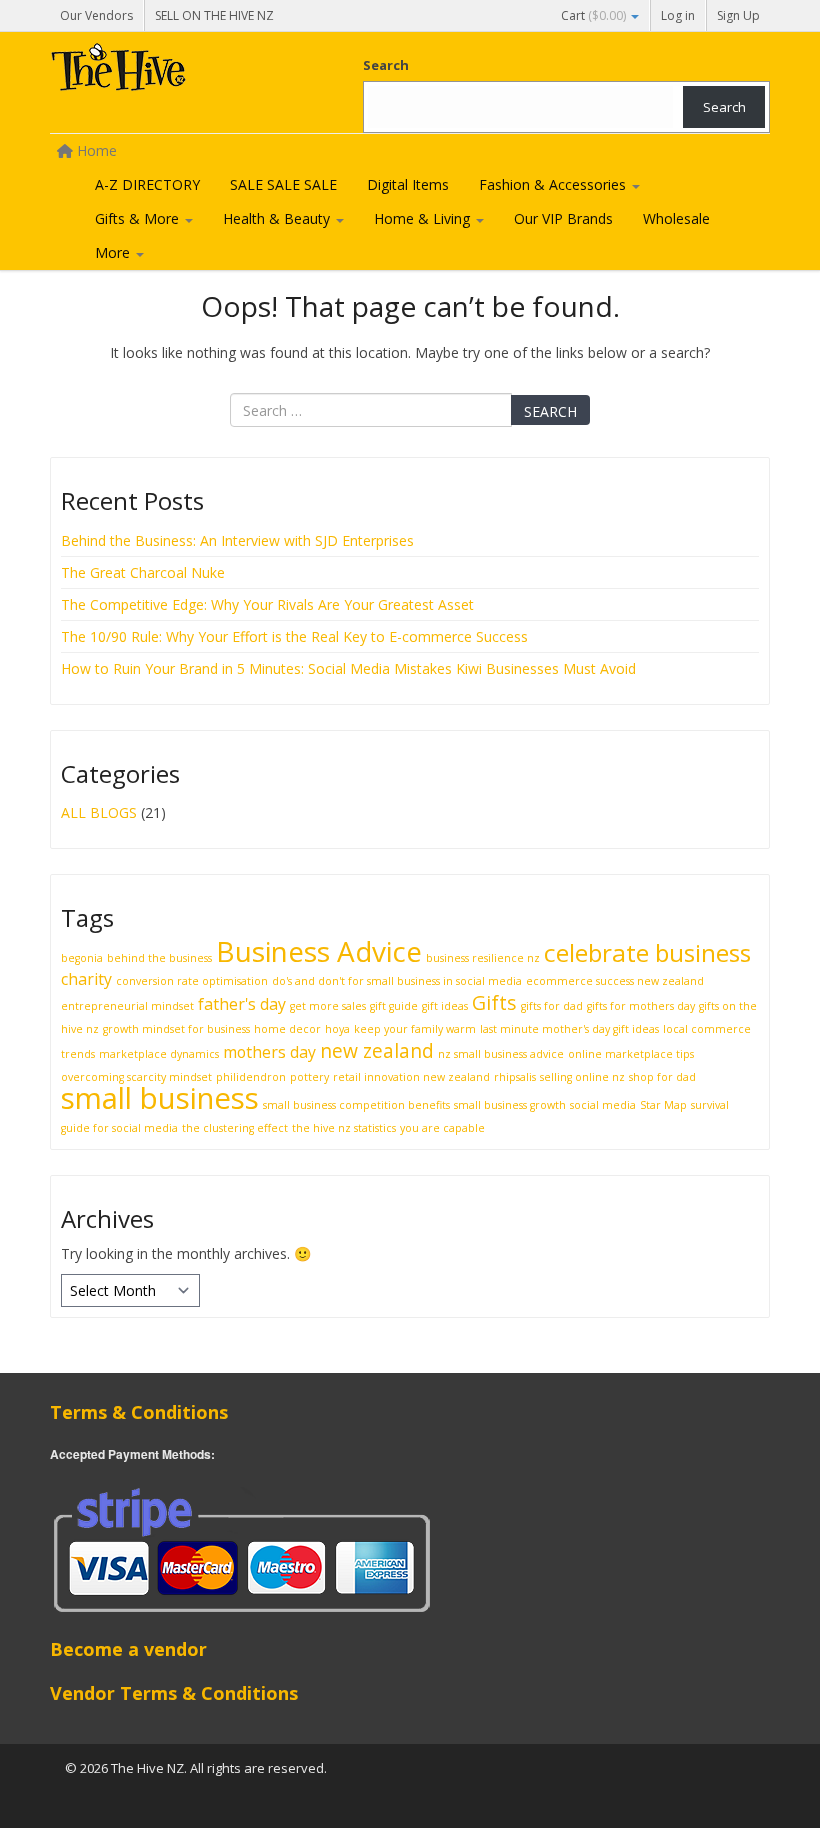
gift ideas (445, 1006)
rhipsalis (515, 1077)
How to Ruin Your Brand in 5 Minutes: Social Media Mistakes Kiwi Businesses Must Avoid (348, 668)
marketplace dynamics (159, 1054)
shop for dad (662, 1077)
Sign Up (738, 15)
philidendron (251, 1077)
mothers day (269, 1052)
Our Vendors (96, 15)
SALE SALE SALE (283, 184)
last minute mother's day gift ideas (569, 1029)
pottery (309, 1077)
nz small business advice (501, 1054)
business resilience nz (483, 958)
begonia (82, 958)
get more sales (328, 1006)
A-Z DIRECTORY (147, 184)
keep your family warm (415, 1029)
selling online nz (582, 1077)
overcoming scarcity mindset (136, 1077)
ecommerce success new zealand (615, 981)
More (114, 252)
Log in (678, 15)
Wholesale (676, 218)
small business (160, 1098)
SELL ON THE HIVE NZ (214, 15)
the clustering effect (235, 1128)
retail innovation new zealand (411, 1077)
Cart (593, 15)
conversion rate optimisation (192, 981)
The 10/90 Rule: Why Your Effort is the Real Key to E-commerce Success (294, 636)
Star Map (663, 1105)
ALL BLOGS (99, 812)
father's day (242, 1004)
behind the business (159, 958)
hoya (337, 1029)
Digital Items (408, 184)
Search (386, 65)
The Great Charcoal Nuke (145, 572)
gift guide (394, 1006)
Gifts (494, 1002)
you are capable (442, 1128)
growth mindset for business (176, 1029)
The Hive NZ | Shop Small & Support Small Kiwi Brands (200, 72)
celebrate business (647, 952)
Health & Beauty (278, 218)
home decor (287, 1029)
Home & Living (424, 218)
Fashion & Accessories (554, 184)
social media (603, 1105)
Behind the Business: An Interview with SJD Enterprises (237, 540)
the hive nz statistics (344, 1128)
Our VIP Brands (563, 218)
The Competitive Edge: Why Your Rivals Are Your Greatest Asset (267, 604)
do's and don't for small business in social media (397, 981)
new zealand (377, 1050)
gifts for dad (552, 1006)
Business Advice (319, 951)
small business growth (510, 1105)
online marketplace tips (631, 1054)
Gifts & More (139, 218)
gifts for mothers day (641, 1006)
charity (86, 979)
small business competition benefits (356, 1105)
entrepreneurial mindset (127, 1006)
